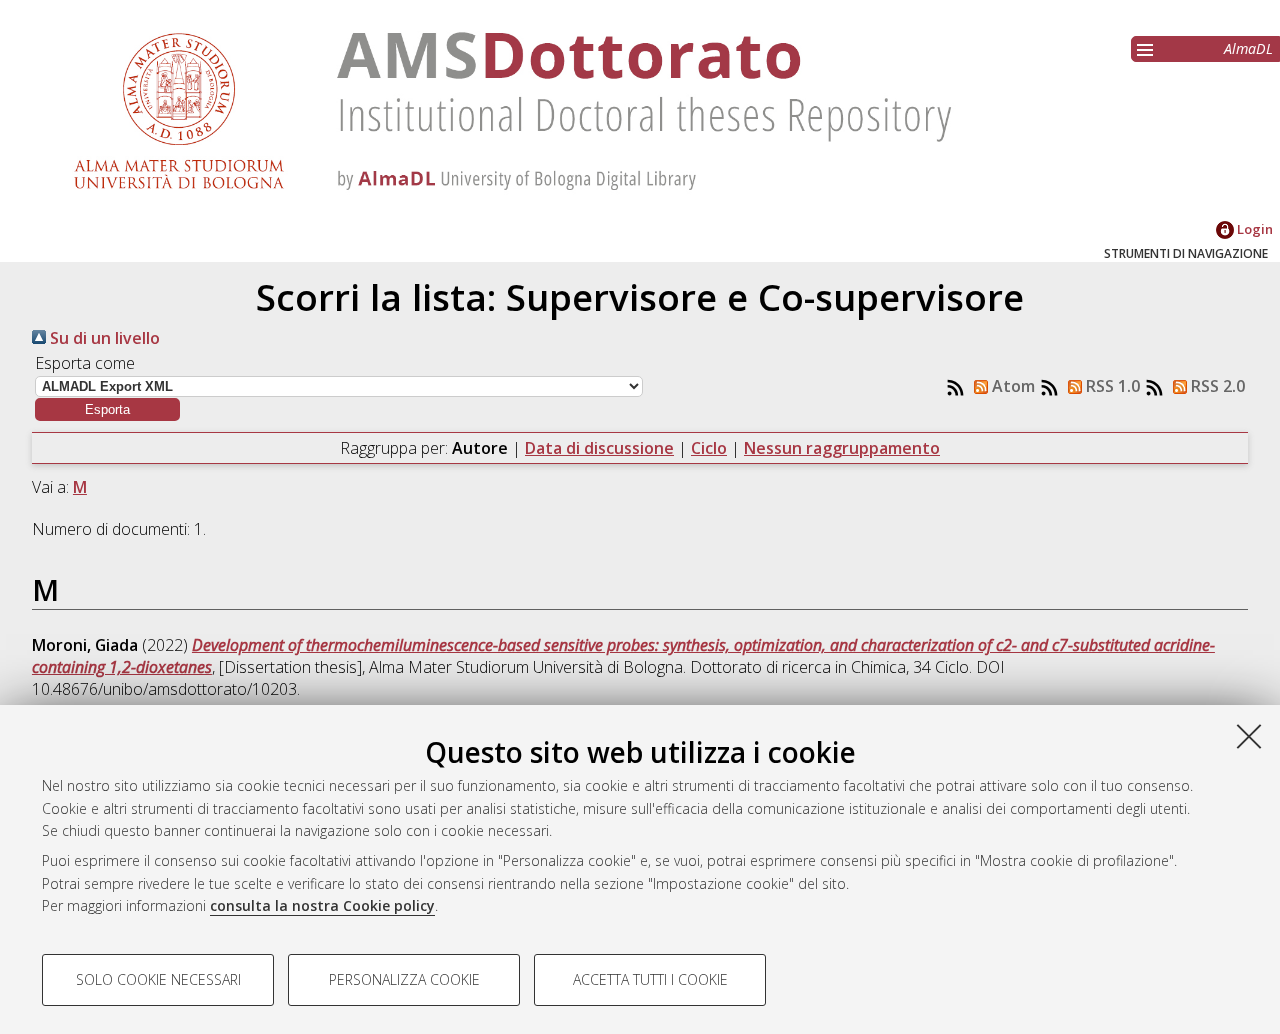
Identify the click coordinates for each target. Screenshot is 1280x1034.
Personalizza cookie (404, 979)
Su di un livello (103, 338)
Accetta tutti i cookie (650, 979)
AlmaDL (1248, 48)
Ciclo (709, 448)
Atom (1011, 386)
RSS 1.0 (1111, 386)
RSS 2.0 (1216, 386)
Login (1253, 229)
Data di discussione (599, 448)
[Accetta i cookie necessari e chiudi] (1249, 736)
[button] (107, 409)
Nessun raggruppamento (842, 448)
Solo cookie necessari (158, 979)
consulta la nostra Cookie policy (322, 905)
